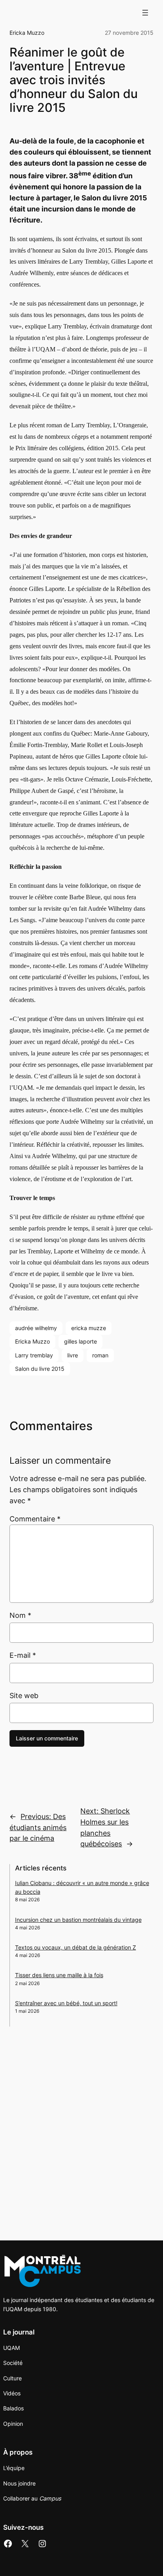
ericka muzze (89, 1328)
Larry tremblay (34, 1355)
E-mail (23, 1655)
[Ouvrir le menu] (145, 13)
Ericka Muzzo (27, 33)
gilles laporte (81, 1341)
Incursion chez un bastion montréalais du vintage (78, 1920)
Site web (24, 1696)
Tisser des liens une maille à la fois (59, 1975)
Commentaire (35, 1519)
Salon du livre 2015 (40, 1369)
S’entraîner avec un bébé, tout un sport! (66, 2003)
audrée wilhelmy (36, 1328)
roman (100, 1355)
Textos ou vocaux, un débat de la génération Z (76, 1947)
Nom (20, 1615)
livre (73, 1355)
